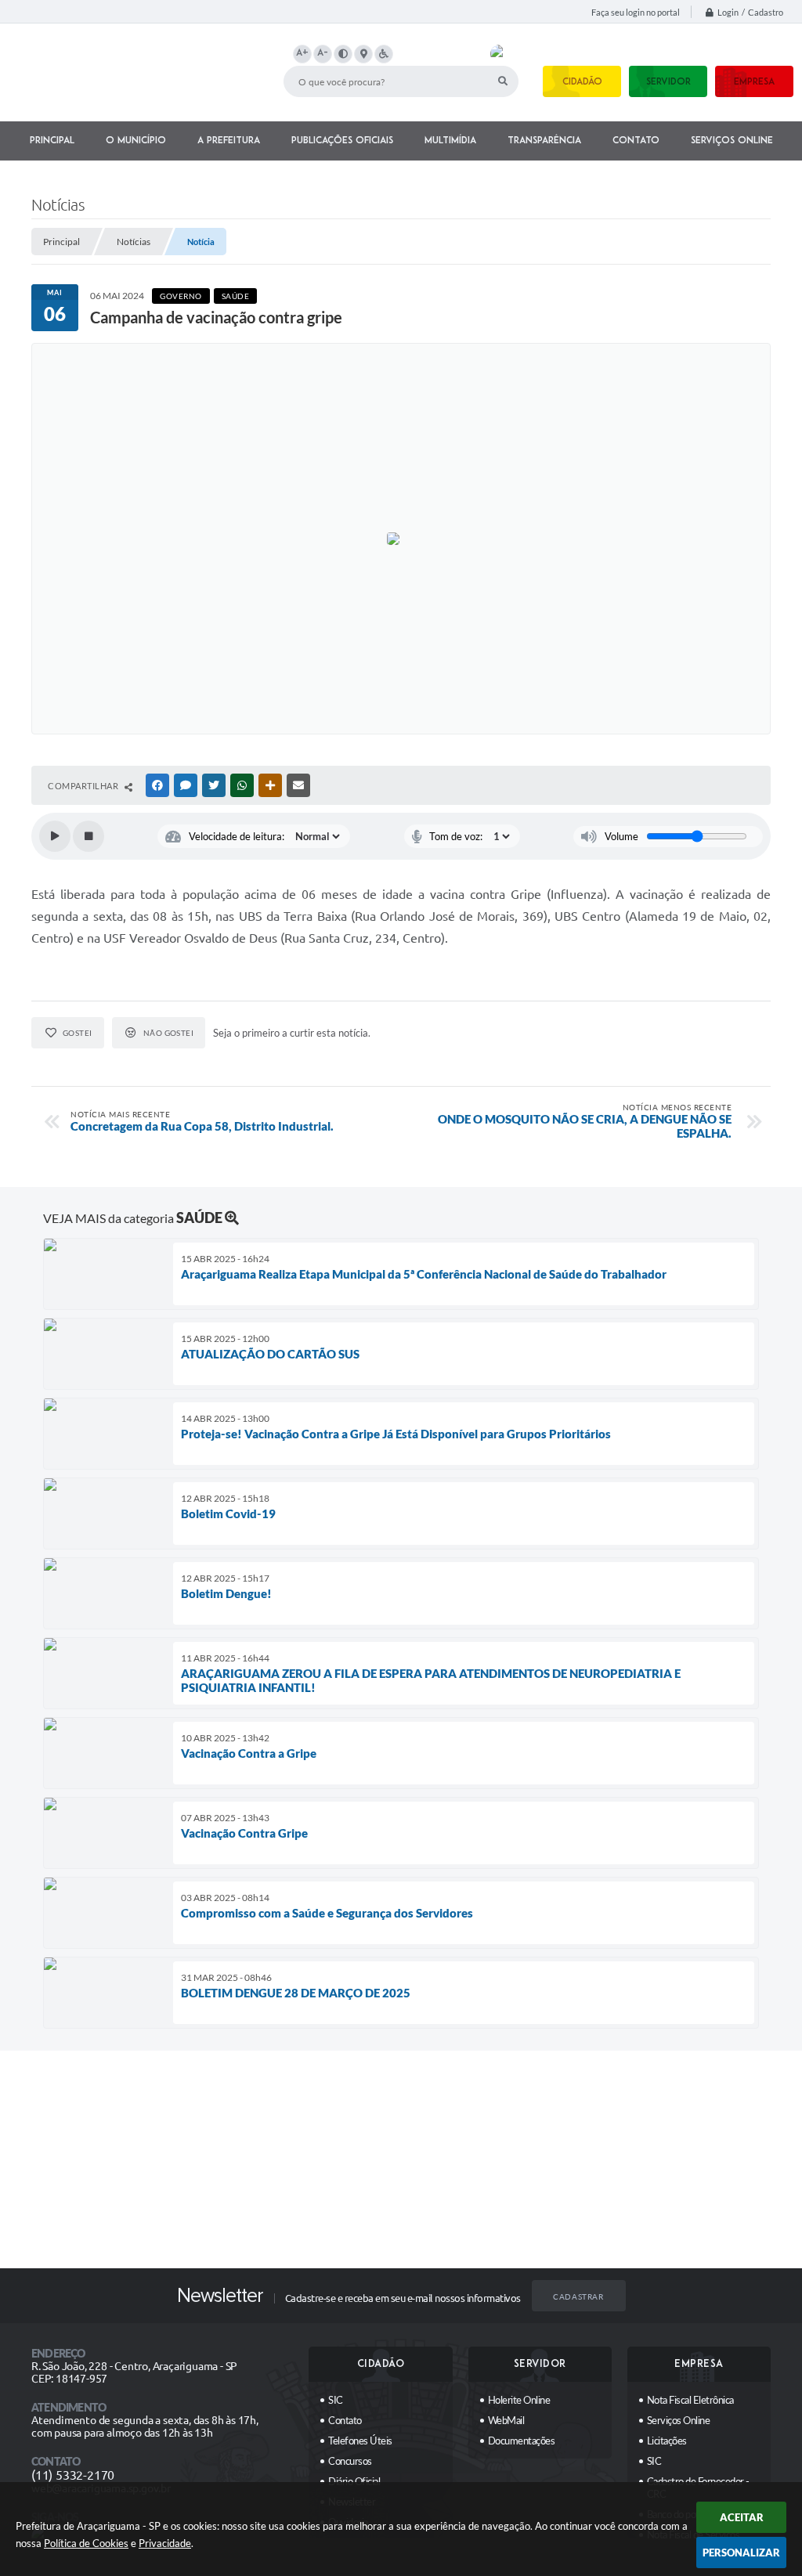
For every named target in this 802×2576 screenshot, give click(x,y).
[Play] (55, 836)
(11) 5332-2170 (73, 2475)
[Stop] (89, 836)
